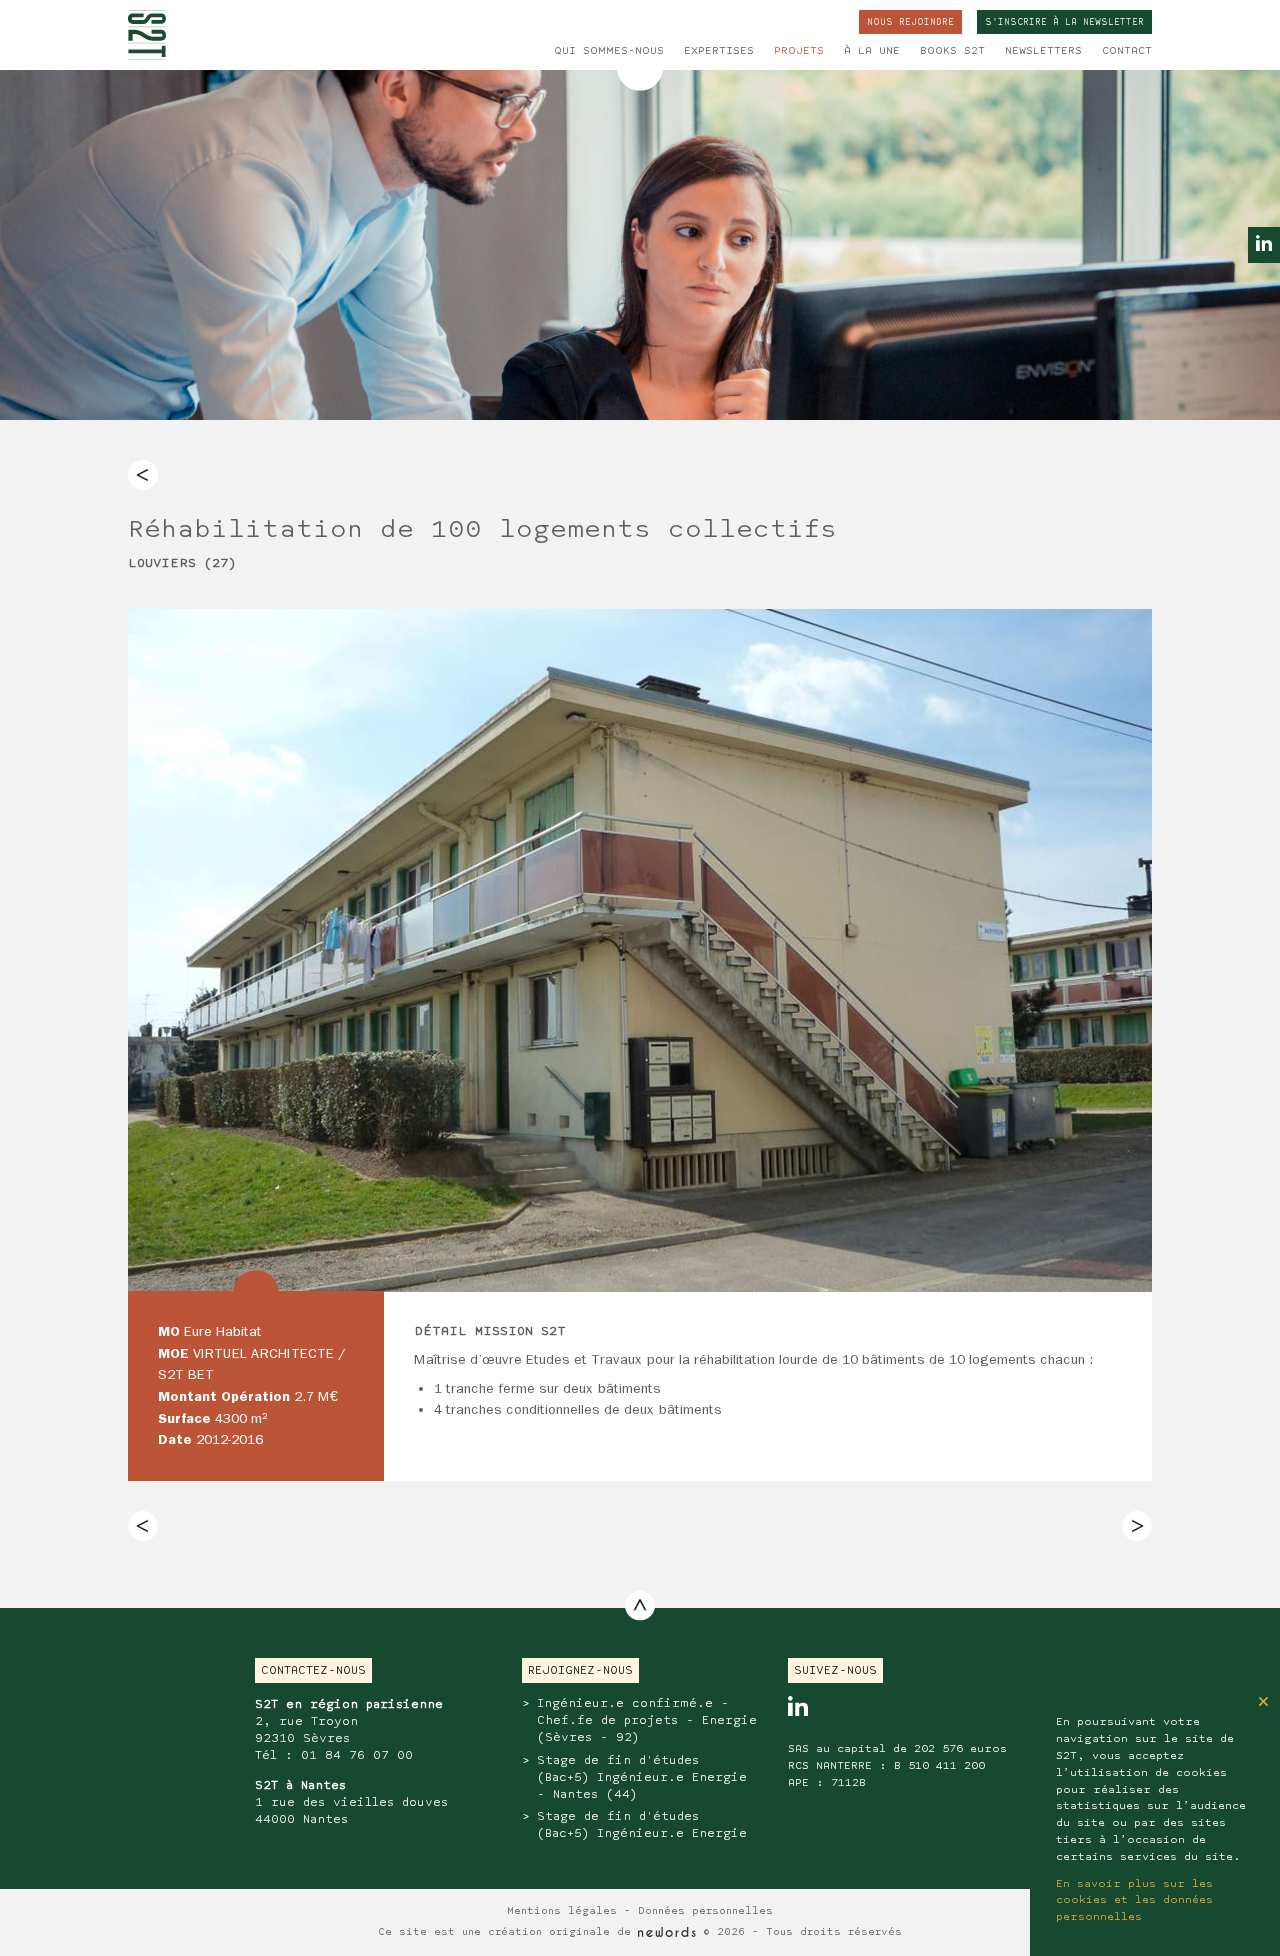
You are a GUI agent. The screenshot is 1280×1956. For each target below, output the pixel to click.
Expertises (719, 51)
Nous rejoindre (910, 22)
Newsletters (1043, 51)
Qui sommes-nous (609, 51)
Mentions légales (562, 1911)
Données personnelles (705, 1911)
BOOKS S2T (952, 51)
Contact (1127, 51)
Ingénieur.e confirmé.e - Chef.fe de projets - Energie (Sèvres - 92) (647, 1720)
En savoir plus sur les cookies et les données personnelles (1134, 1901)
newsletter (1064, 22)
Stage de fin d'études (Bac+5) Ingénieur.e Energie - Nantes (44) (642, 1777)
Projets (799, 51)
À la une (872, 51)
